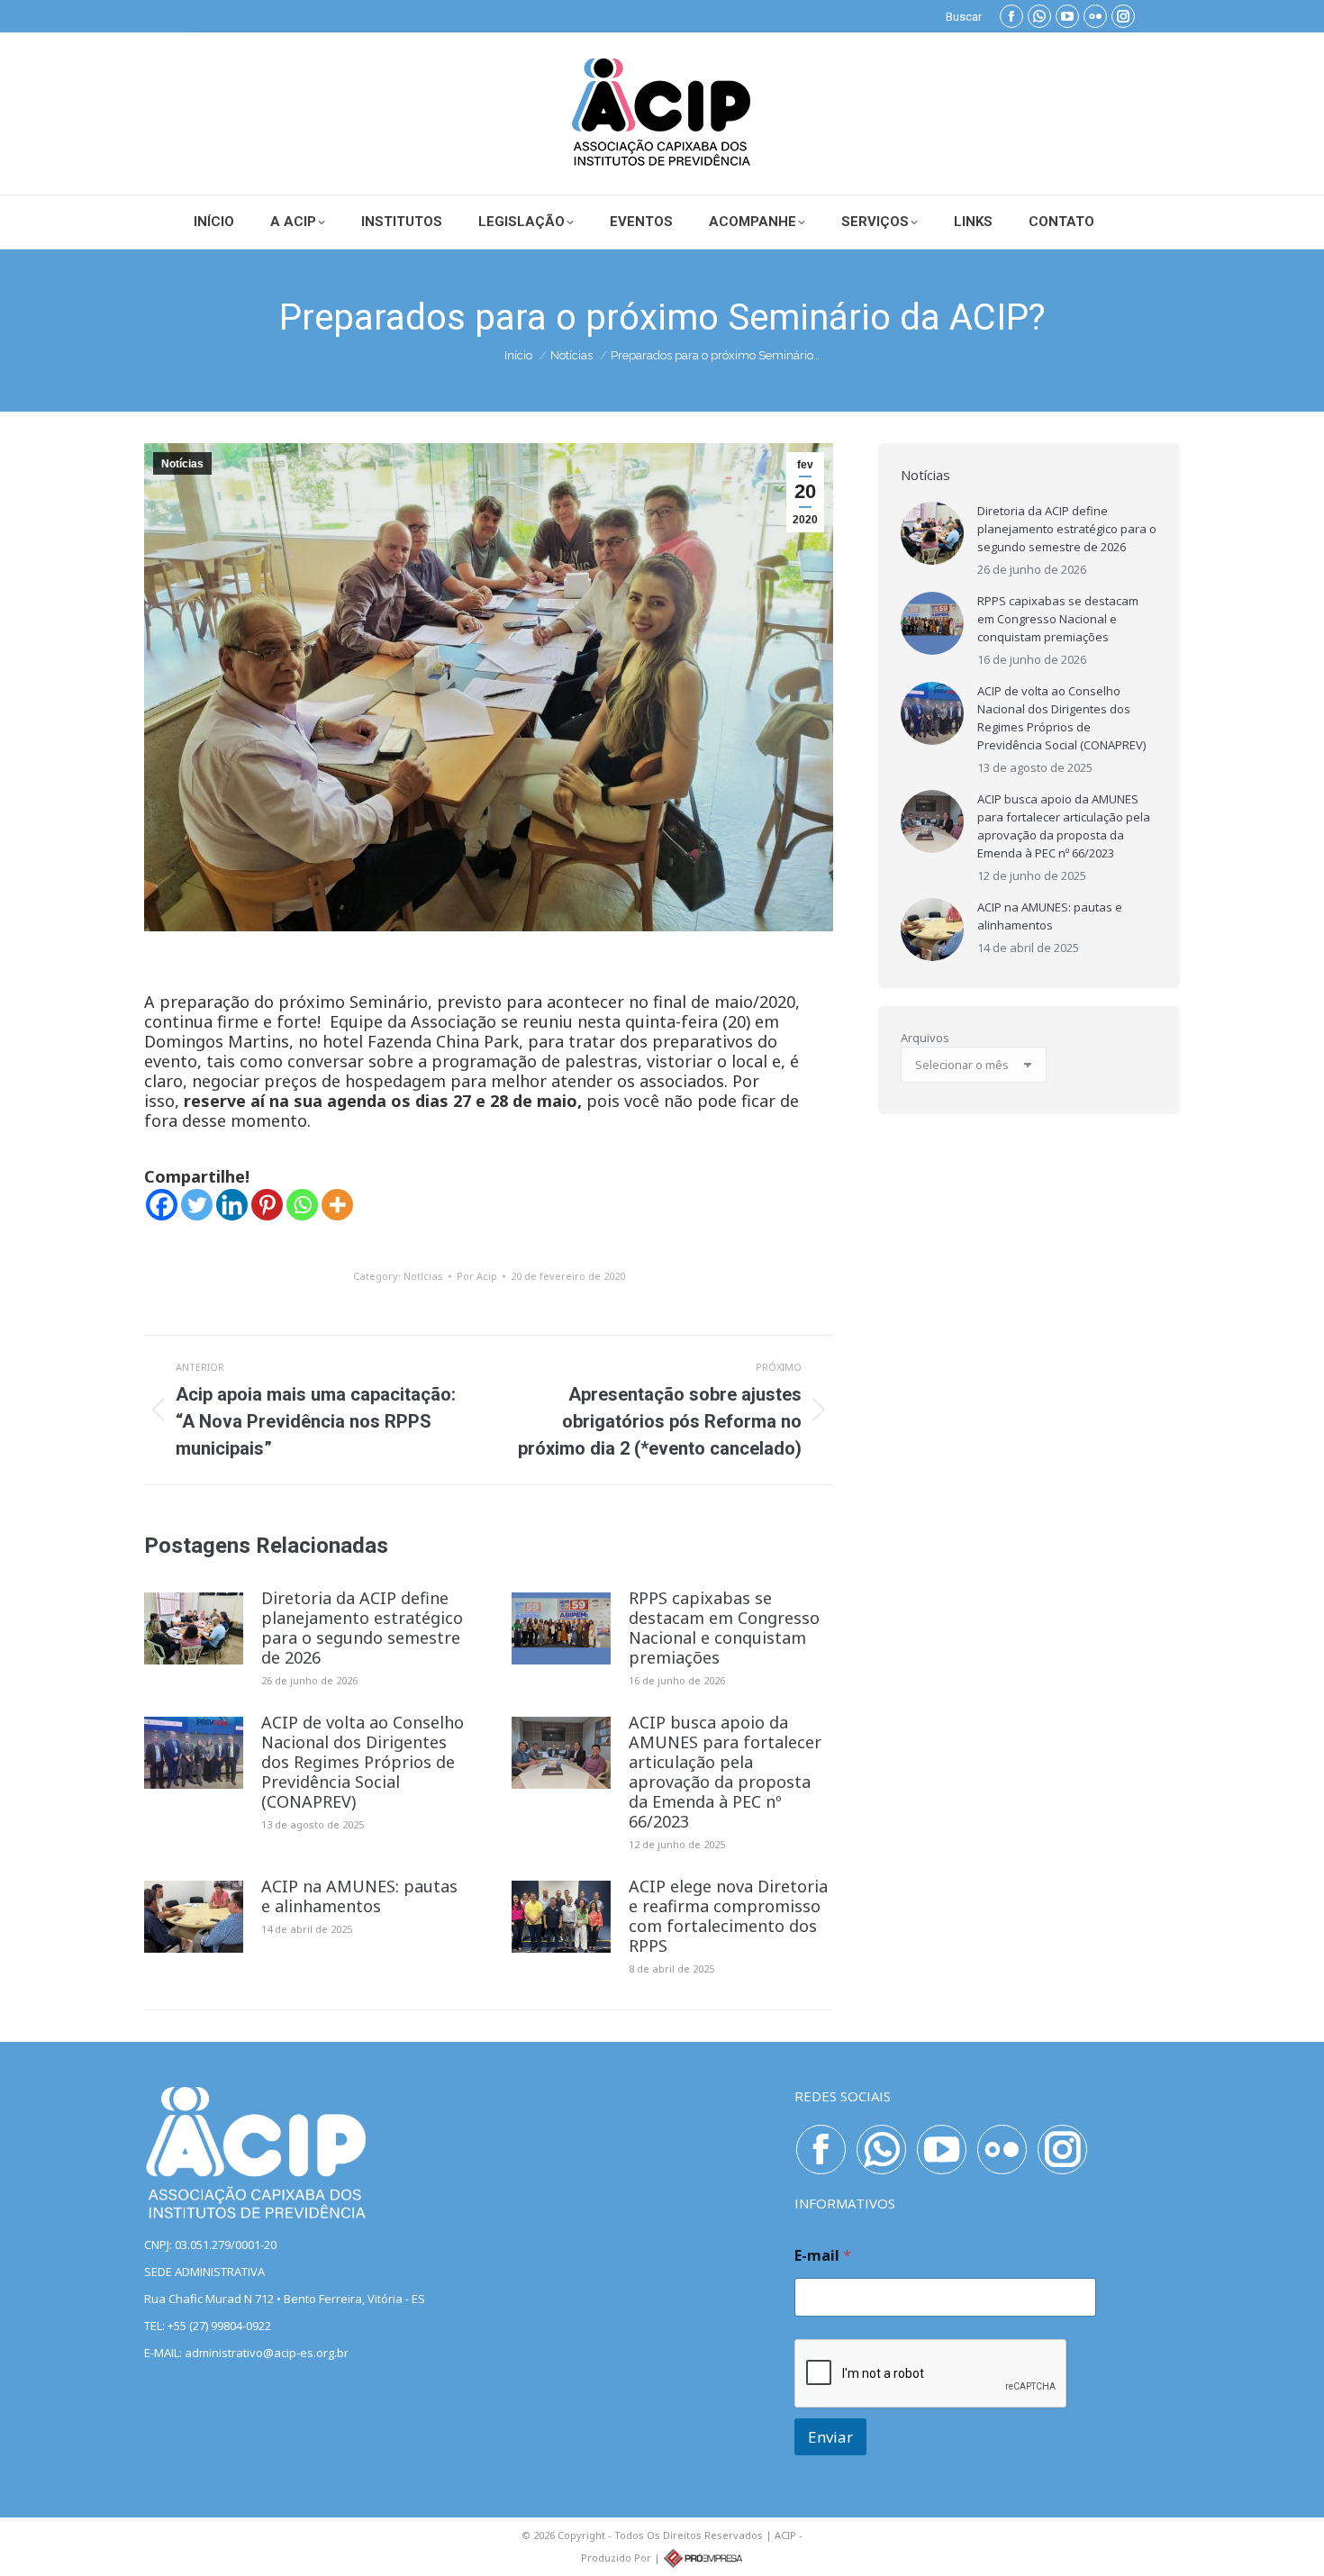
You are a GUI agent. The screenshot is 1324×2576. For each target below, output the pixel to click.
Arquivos (925, 1038)
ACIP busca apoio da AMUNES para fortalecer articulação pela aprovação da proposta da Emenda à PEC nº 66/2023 (725, 1772)
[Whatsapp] (302, 1205)
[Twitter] (197, 1205)
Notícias (182, 464)
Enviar (830, 2437)
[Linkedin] (232, 1205)
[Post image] (194, 1628)
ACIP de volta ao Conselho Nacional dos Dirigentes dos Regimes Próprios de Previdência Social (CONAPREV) (363, 1762)
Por (477, 1276)
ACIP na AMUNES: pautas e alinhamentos (359, 1896)
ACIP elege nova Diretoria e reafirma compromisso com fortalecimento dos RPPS (728, 1916)
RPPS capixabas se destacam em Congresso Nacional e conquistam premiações (724, 1628)
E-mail (823, 2256)
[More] (337, 1205)
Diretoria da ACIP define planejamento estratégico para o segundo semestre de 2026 (362, 1628)
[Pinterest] (267, 1205)
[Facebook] (162, 1205)
